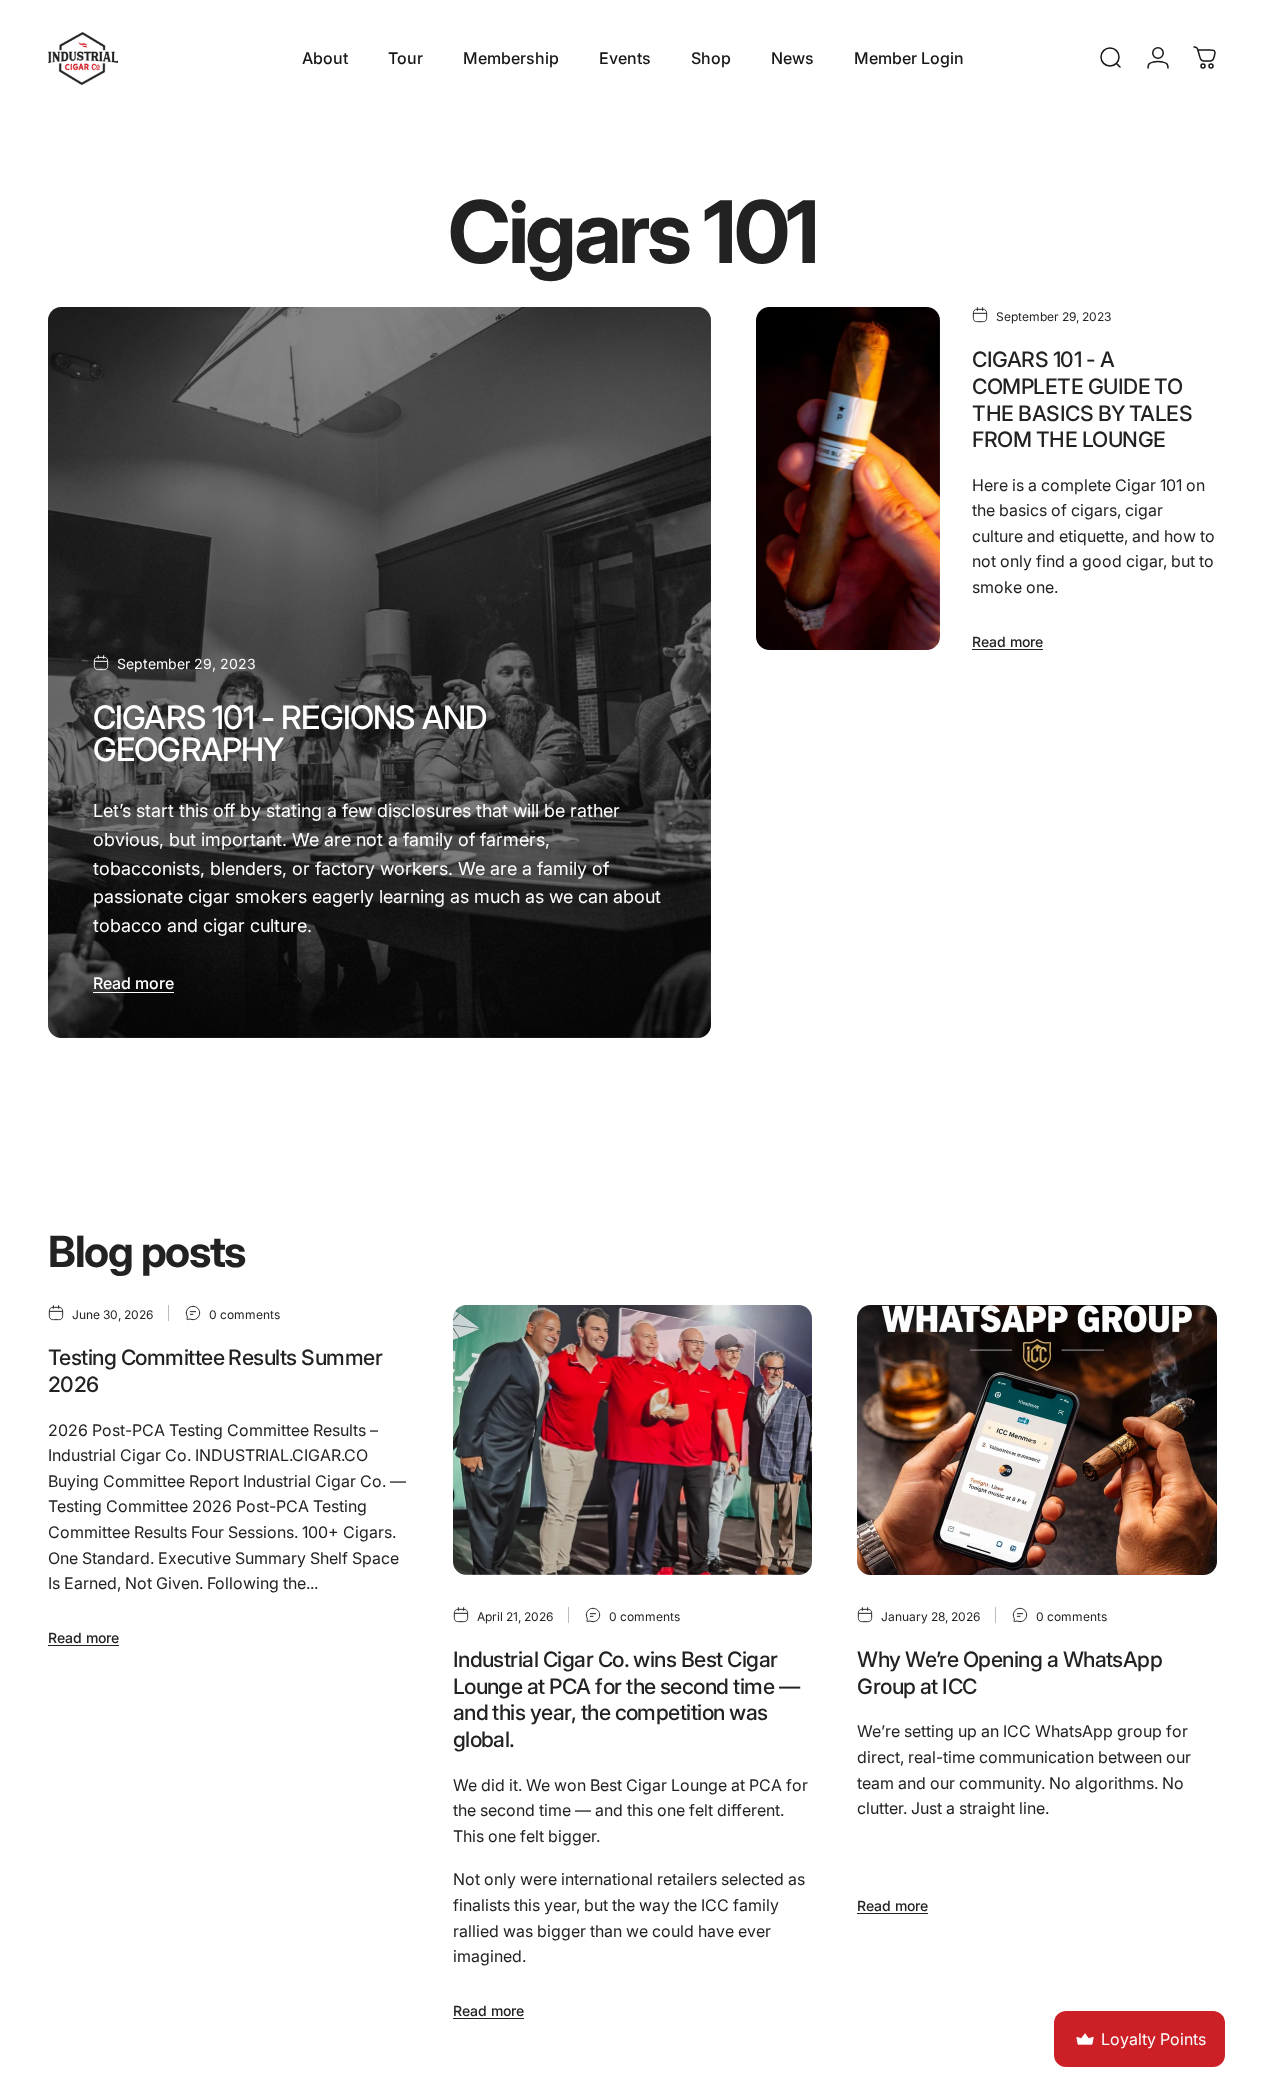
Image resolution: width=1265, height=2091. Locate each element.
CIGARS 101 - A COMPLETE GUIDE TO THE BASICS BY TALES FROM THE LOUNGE (1082, 399)
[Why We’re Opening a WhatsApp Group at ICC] (1037, 1440)
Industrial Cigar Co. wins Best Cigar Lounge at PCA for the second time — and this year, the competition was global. (626, 1699)
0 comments (244, 1314)
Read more (133, 983)
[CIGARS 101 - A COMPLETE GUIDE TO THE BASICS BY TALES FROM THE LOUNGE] (848, 478)
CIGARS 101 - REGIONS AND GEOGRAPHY (290, 733)
